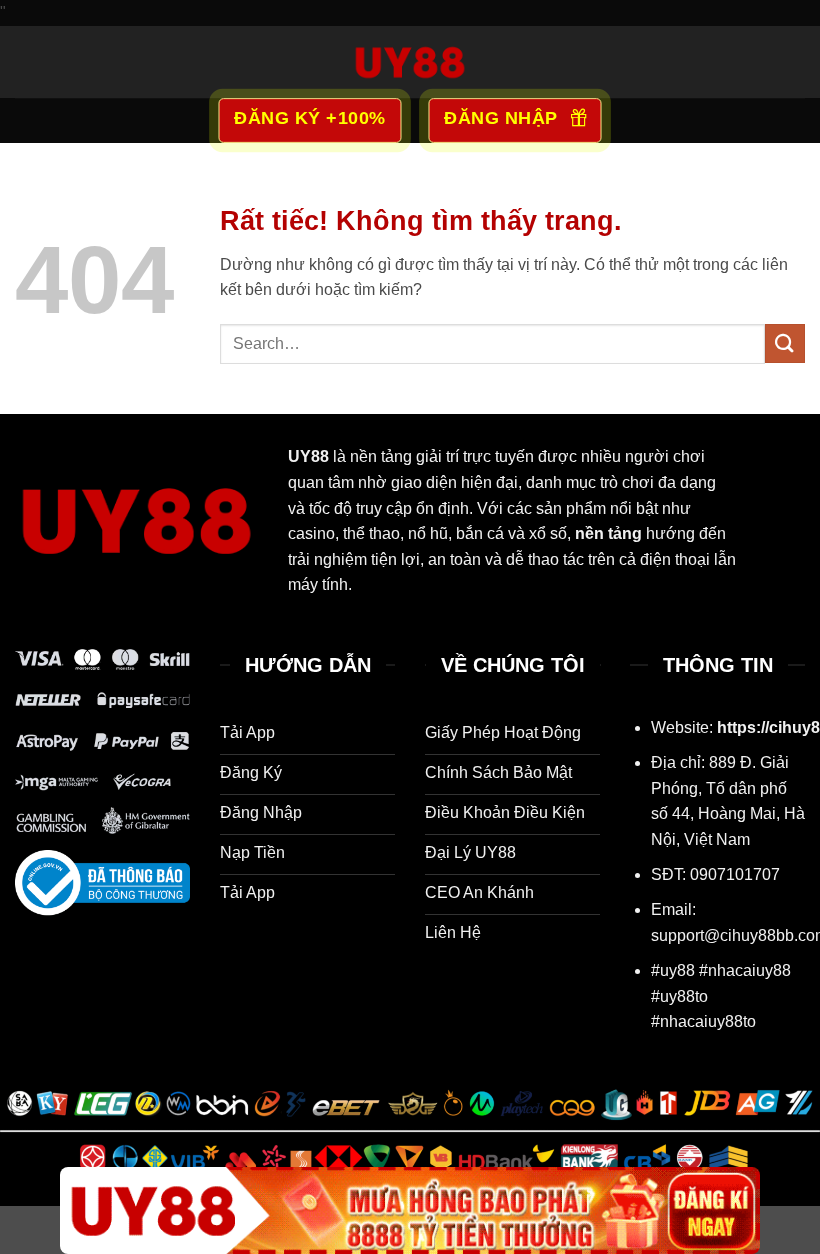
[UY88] (410, 1210)
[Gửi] (785, 343)
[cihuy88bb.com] (410, 62)
